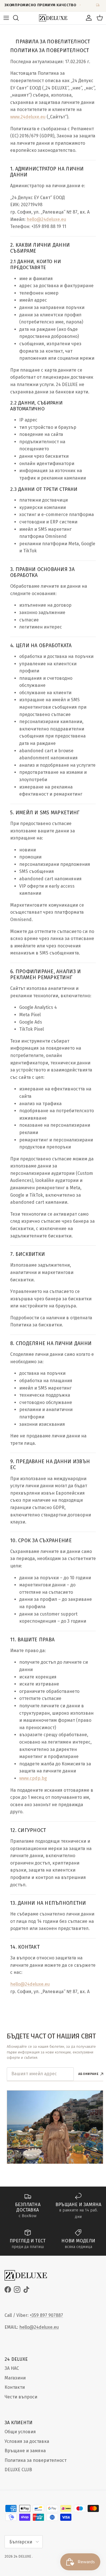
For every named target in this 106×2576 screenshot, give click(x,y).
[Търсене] (19, 18)
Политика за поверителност (35, 2460)
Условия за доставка (27, 2441)
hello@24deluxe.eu (39, 2327)
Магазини (15, 2378)
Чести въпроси (21, 2397)
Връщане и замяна (25, 2451)
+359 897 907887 (46, 2315)
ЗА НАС (12, 2368)
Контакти (15, 2387)
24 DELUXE (22, 2556)
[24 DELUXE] (53, 18)
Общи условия (20, 2432)
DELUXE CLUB (18, 2470)
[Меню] (6, 18)
